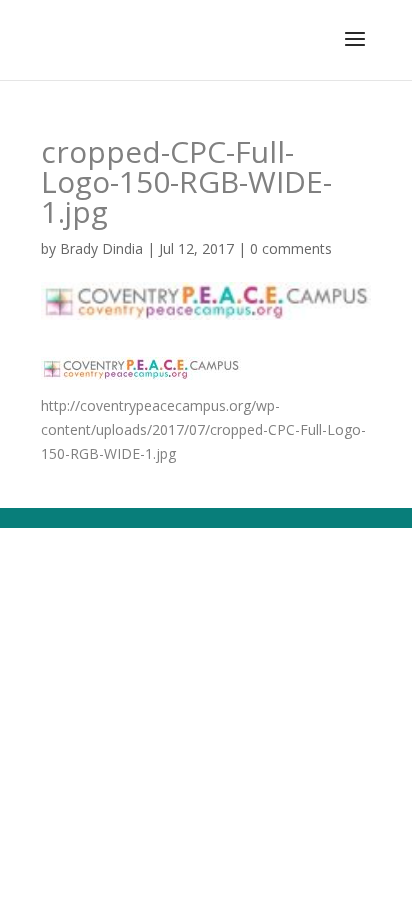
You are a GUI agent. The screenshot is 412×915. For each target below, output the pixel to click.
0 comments (291, 248)
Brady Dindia (101, 248)
